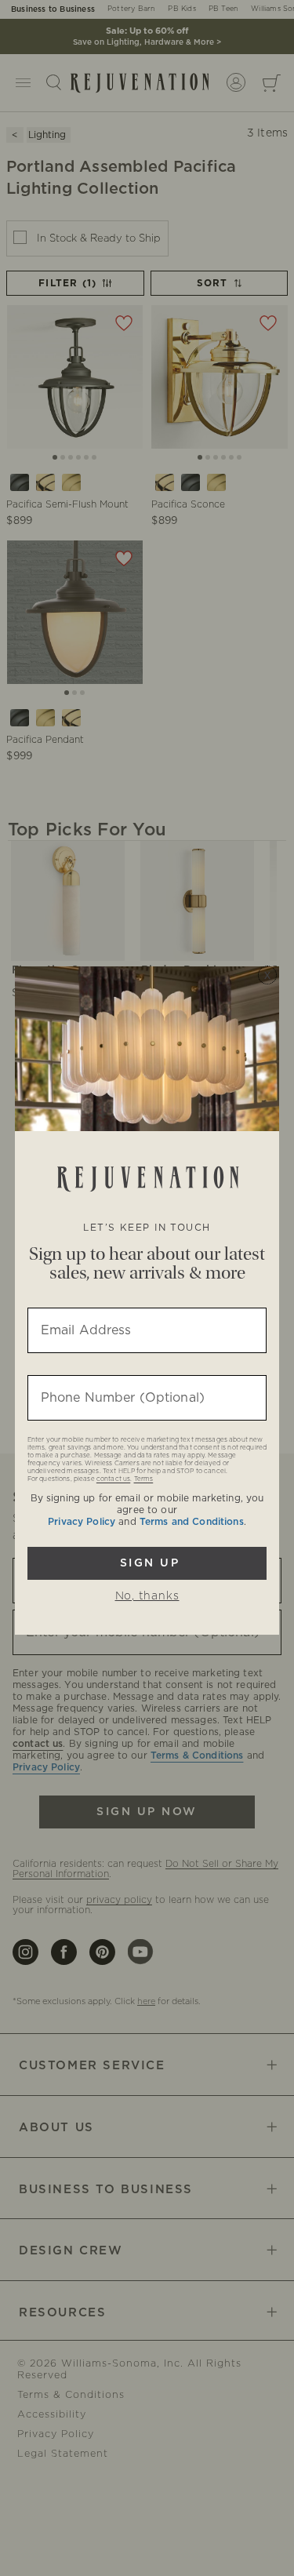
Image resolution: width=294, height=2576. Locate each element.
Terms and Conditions (192, 1522)
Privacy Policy (82, 1522)
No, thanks (147, 1596)
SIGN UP (147, 1563)
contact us (113, 1479)
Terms (144, 1479)
